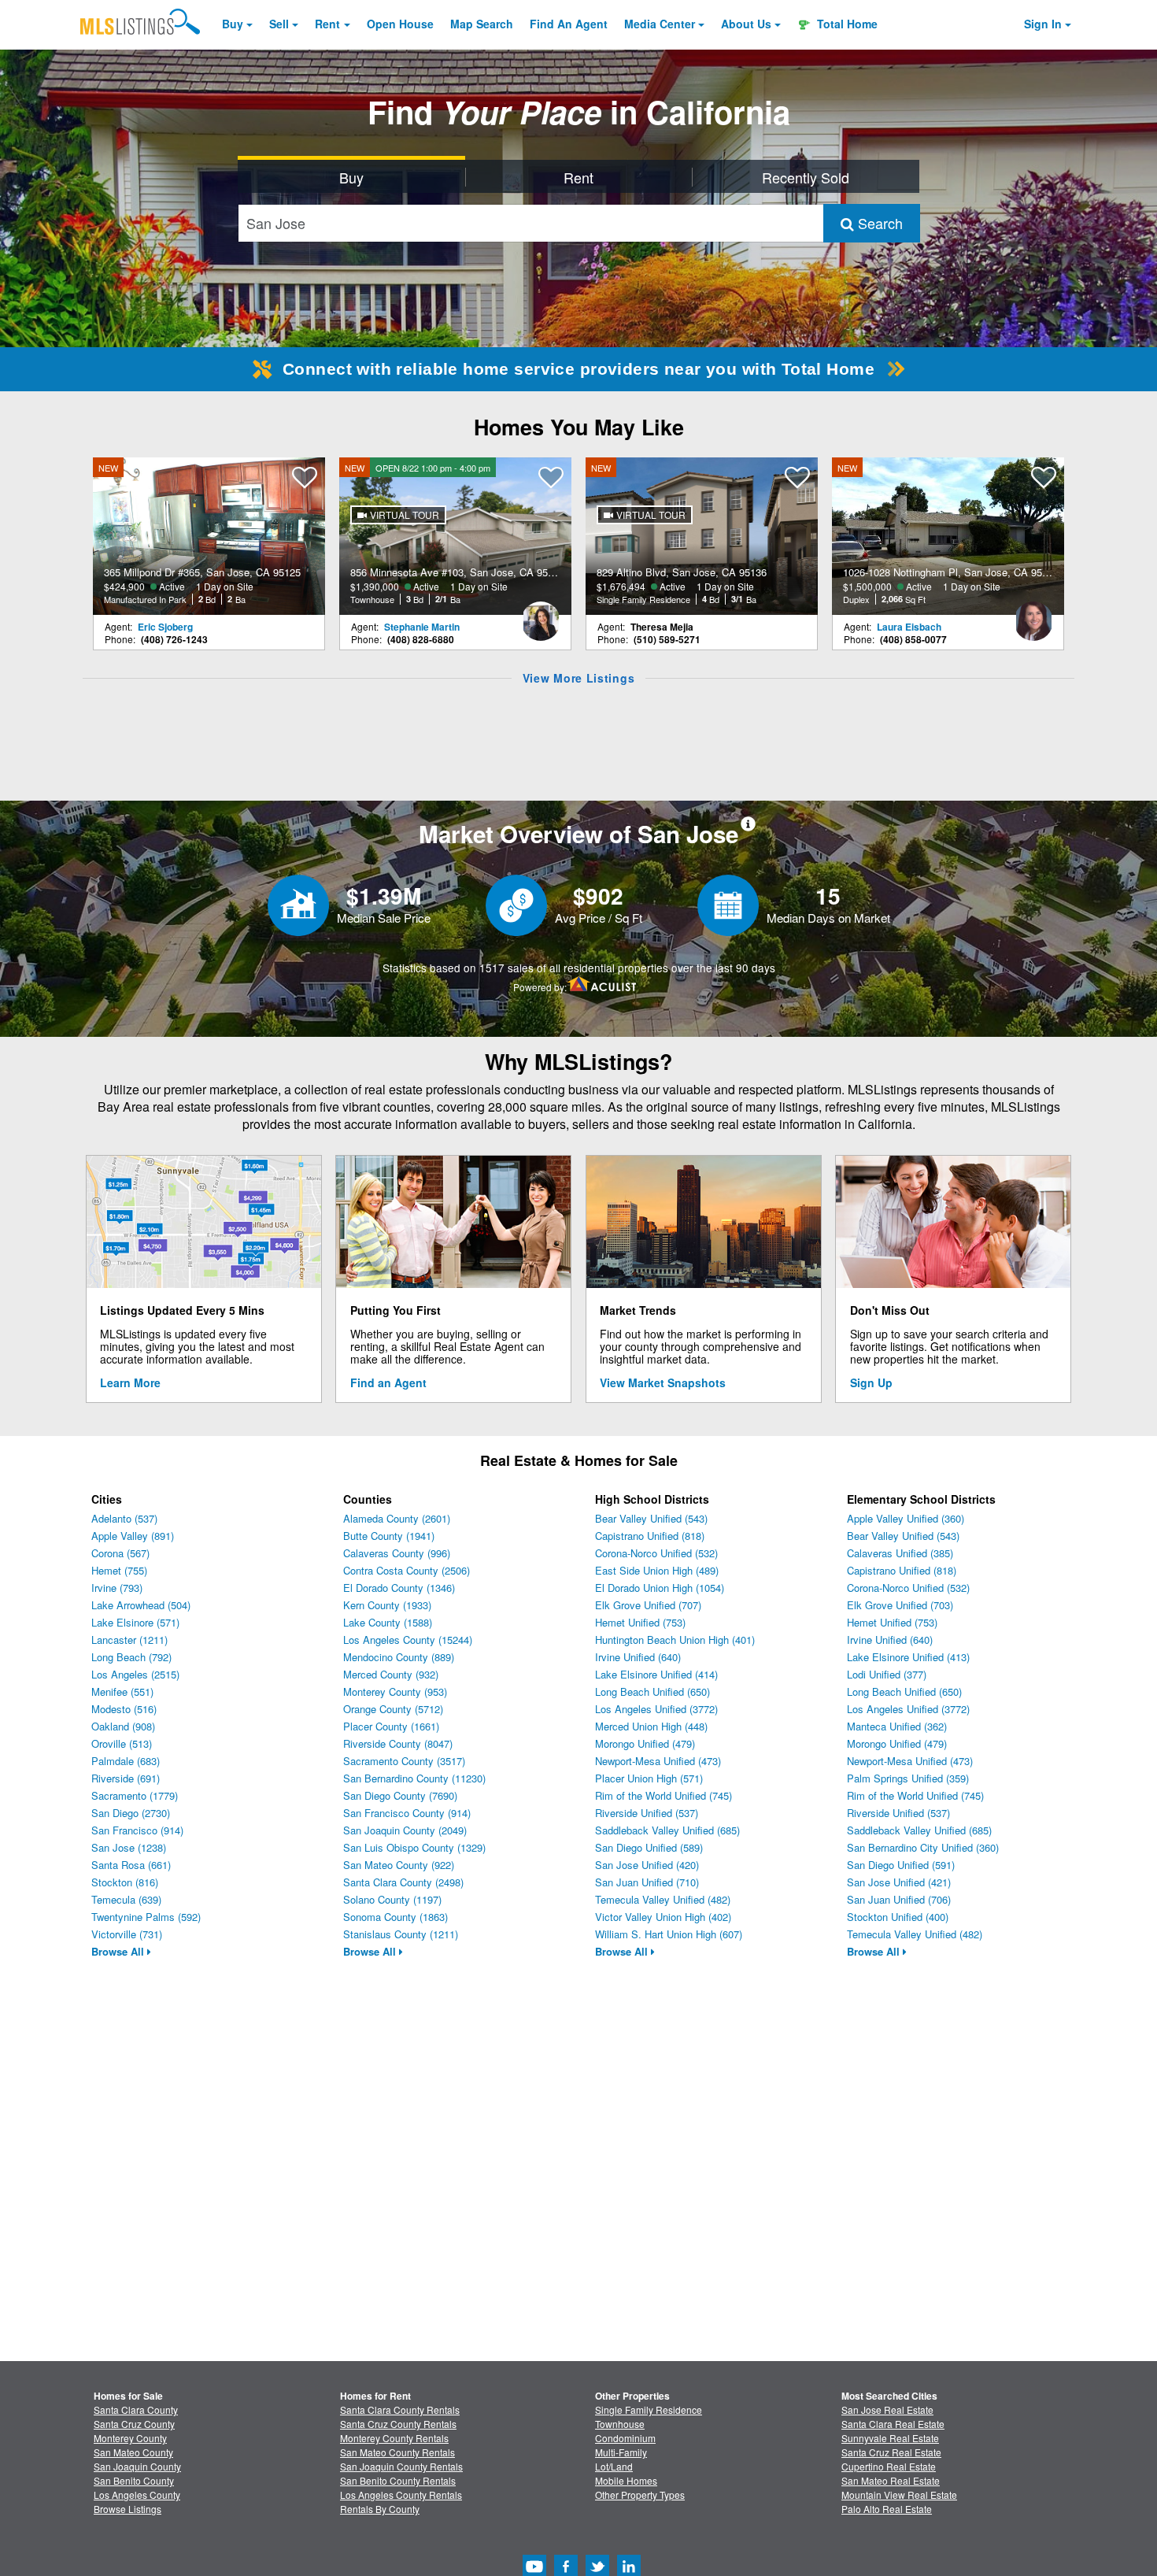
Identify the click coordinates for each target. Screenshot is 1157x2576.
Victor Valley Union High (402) (663, 1917)
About (746, 24)
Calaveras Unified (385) (900, 1553)
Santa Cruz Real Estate (891, 2452)
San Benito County (134, 2480)
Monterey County (130, 2438)
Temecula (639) (126, 1899)
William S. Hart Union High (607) (669, 1934)
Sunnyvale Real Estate (890, 2438)
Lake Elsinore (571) (135, 1622)
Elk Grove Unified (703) (900, 1605)
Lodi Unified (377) (887, 1674)
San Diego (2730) (131, 1813)
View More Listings (579, 678)
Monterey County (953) (395, 1691)
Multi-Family (621, 2452)
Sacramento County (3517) (404, 1761)
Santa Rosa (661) (131, 1865)
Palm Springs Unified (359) (908, 1778)
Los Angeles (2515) (135, 1674)
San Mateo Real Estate (891, 2480)
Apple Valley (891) (133, 1536)
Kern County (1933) (387, 1605)
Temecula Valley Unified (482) (663, 1899)
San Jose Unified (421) (899, 1882)
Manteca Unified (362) (897, 1726)
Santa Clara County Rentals (400, 2409)
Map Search (482, 24)
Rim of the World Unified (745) (664, 1795)
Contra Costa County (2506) (407, 1570)
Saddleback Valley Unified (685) (667, 1830)
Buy (233, 24)
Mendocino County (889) (399, 1657)
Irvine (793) (117, 1588)
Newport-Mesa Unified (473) (658, 1761)
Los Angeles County (137, 2495)
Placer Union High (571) (649, 1778)
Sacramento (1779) (135, 1795)
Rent (327, 24)
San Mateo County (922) (399, 1865)
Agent (569, 24)
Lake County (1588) (388, 1622)
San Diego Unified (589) (649, 1847)
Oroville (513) (122, 1743)
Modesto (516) (124, 1709)
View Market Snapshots (663, 1382)
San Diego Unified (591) (901, 1865)
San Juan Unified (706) (899, 1899)
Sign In (1043, 24)
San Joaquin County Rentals (401, 2466)
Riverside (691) (126, 1778)
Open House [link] (400, 24)
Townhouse (620, 2424)
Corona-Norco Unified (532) (656, 1553)
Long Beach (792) (131, 1657)
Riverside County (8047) (398, 1743)
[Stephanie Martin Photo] (541, 615)
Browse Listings (128, 2509)
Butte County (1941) (389, 1536)
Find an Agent (388, 1382)
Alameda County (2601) (397, 1518)
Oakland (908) (123, 1726)
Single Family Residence (649, 2409)
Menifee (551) (122, 1691)
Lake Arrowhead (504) (141, 1605)
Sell (279, 24)
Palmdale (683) (126, 1761)
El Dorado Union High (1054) (660, 1588)
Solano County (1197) (392, 1899)
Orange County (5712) (393, 1709)
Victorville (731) (127, 1934)
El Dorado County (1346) (399, 1588)
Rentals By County (380, 2509)
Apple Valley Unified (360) (906, 1518)
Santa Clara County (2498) (403, 1882)
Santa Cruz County (134, 2424)
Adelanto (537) (124, 1518)
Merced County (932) (391, 1674)
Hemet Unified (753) (640, 1622)
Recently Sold (806, 177)
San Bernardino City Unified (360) (923, 1847)
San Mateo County (133, 2452)
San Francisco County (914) (407, 1813)
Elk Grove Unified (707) (648, 1605)
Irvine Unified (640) (638, 1657)
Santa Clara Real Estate (893, 2424)
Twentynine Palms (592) (146, 1917)
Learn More (130, 1382)
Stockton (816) (125, 1882)
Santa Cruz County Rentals (398, 2424)
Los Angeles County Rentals (401, 2495)
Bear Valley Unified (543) (651, 1518)
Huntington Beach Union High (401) (675, 1640)
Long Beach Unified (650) (652, 1691)
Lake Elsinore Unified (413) (908, 1657)
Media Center (660, 24)
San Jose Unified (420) (647, 1865)
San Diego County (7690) (400, 1795)
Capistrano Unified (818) (650, 1536)
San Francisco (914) (137, 1830)
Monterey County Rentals (394, 2438)
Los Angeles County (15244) (408, 1640)
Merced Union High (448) (651, 1726)
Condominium (625, 2438)
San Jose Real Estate (887, 2409)
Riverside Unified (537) (647, 1813)
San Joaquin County (137, 2466)
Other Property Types (640, 2495)
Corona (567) (120, 1553)
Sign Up (871, 1382)
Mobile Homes (626, 2480)
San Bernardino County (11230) (414, 1778)
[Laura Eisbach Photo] (1033, 615)
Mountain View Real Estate (899, 2495)
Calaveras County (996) (397, 1553)
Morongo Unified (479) (645, 1743)
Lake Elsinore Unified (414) (656, 1674)
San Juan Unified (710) (647, 1882)
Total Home (846, 24)
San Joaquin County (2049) (405, 1830)
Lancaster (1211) (129, 1640)
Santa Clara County (136, 2409)
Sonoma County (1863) (396, 1917)
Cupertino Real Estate (889, 2466)
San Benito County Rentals (398, 2480)
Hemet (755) (119, 1570)
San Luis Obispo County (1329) (414, 1847)
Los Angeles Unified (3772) (656, 1709)
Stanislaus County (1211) (401, 1934)
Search (878, 223)
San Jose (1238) (129, 1847)
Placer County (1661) (391, 1726)
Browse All (119, 1951)
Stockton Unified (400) (898, 1917)
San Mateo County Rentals (397, 2452)
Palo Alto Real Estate (887, 2509)
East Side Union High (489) (657, 1570)
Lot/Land (614, 2466)
